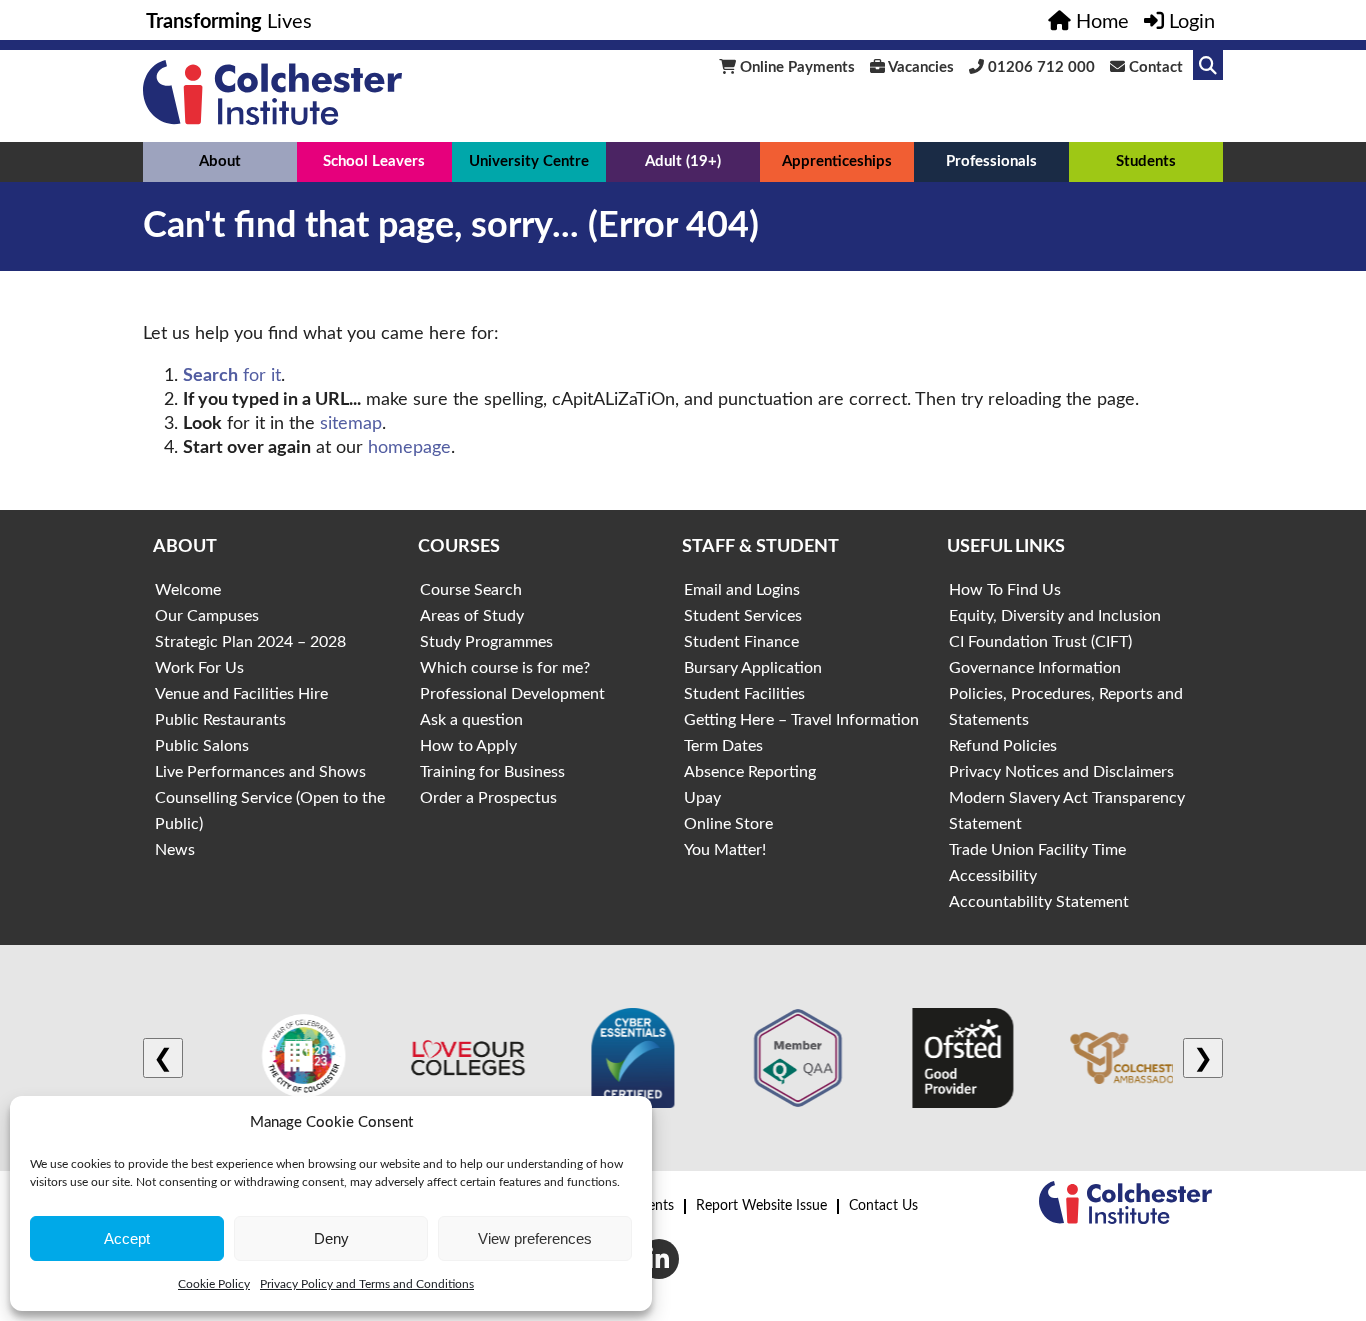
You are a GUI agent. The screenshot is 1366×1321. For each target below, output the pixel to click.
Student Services (743, 616)
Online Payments (795, 67)
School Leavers (374, 161)
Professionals (991, 161)
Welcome (188, 590)
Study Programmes (486, 642)
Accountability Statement (1039, 902)
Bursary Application (753, 668)
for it (232, 376)
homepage (409, 448)
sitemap (351, 424)
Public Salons (202, 746)
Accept (127, 1238)
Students (1146, 161)
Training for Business (492, 772)
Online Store (728, 824)
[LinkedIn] (659, 1259)
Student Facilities (744, 694)
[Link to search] (1208, 65)
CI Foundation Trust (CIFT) (1040, 642)
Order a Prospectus (488, 798)
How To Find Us (1005, 590)
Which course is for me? (505, 668)
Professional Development (512, 694)
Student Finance (741, 642)
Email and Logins (742, 590)
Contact (1154, 67)
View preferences (535, 1238)
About (220, 161)
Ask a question (471, 720)
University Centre (529, 161)
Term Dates (723, 746)
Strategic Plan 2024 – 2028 (250, 642)
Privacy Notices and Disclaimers (1061, 772)
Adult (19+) (683, 161)
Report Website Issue (761, 1206)
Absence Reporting (750, 772)
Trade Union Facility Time (1037, 850)
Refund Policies (1003, 746)
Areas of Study (472, 616)
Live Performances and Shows (260, 772)
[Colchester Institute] (272, 120)
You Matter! (725, 850)
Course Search (471, 590)
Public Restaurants (220, 720)
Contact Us (883, 1206)
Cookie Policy (214, 1284)
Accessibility (993, 876)
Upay (702, 798)
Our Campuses (207, 616)
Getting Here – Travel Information (801, 720)
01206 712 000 (1039, 67)
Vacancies (919, 67)
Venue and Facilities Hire (241, 694)
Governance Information (1035, 668)
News (175, 850)
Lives (229, 22)
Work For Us (199, 668)
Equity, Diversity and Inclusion (1055, 616)
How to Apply (468, 746)
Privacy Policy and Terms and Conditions (367, 1284)
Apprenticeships (837, 161)
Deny (331, 1238)
